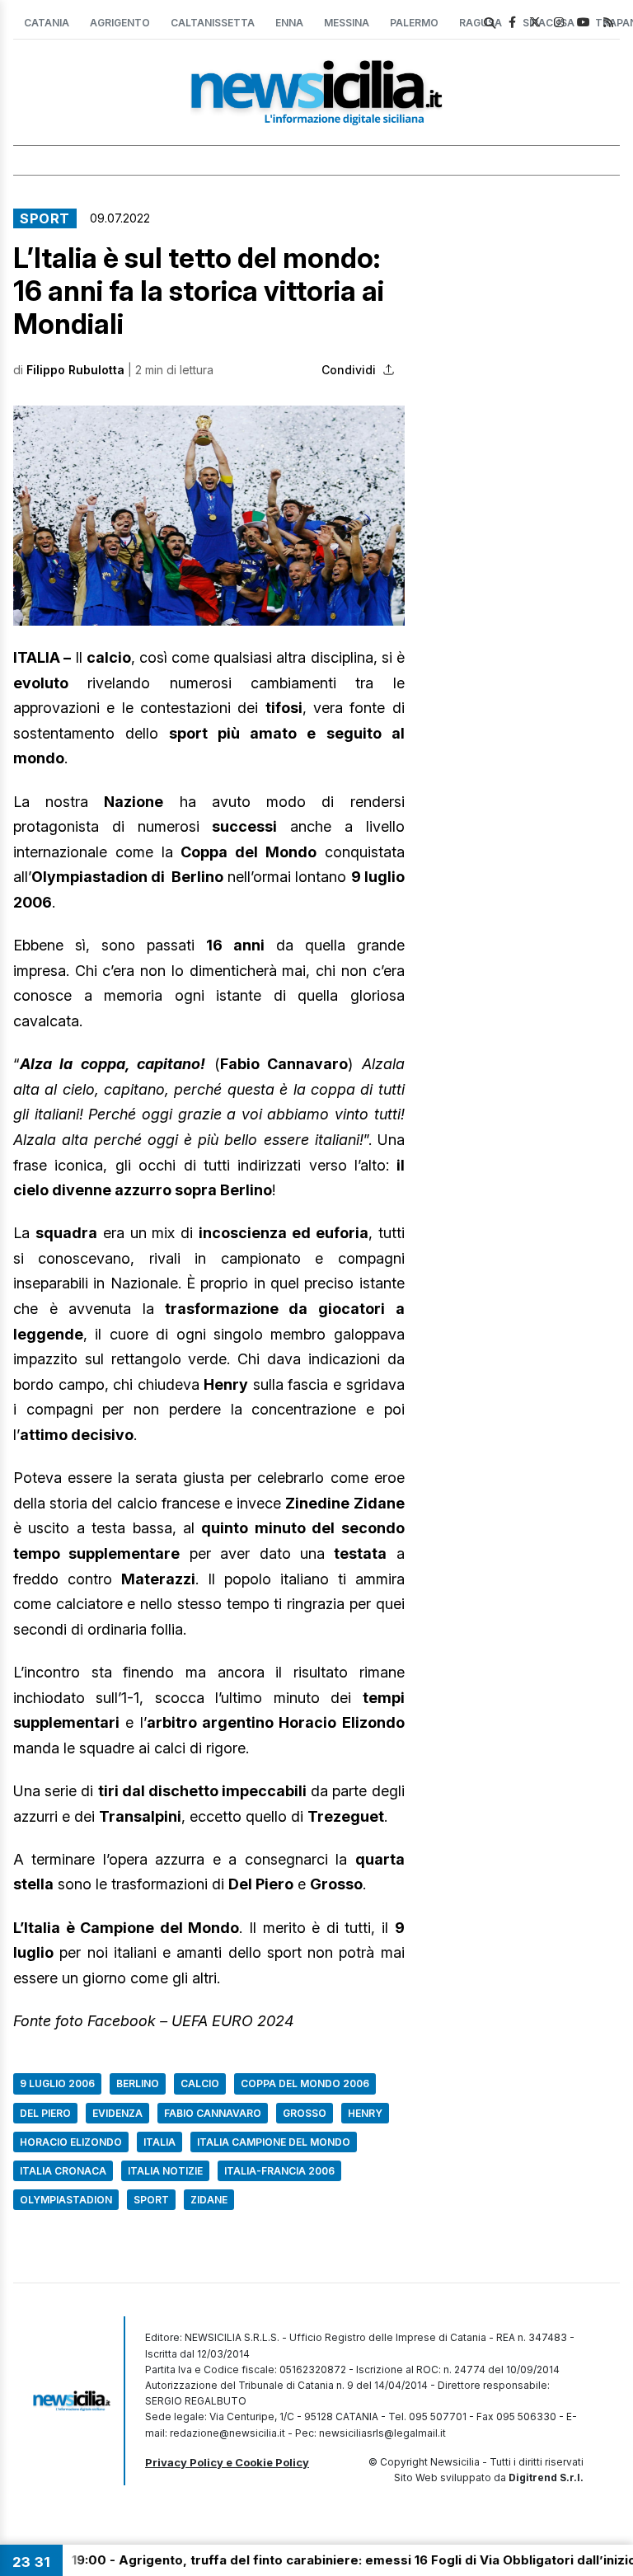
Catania (47, 23)
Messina (347, 23)
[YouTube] (584, 22)
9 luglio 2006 (57, 2083)
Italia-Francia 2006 (279, 2171)
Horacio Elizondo (71, 2142)
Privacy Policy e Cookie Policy (227, 2462)
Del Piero (45, 2113)
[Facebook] (512, 22)
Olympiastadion (66, 2200)
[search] (490, 23)
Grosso (305, 2113)
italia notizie (165, 2171)
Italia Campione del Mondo (274, 2142)
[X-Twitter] (535, 22)
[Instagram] (559, 22)
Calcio (200, 2083)
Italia (159, 2142)
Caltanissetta (213, 23)
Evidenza (117, 2113)
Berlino (138, 2083)
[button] (209, 516)
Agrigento (120, 23)
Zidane (209, 2200)
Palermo (414, 23)
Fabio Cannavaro (213, 2113)
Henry (365, 2113)
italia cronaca (63, 2171)
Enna (289, 23)
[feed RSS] (608, 22)
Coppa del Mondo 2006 (305, 2083)
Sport (45, 218)
